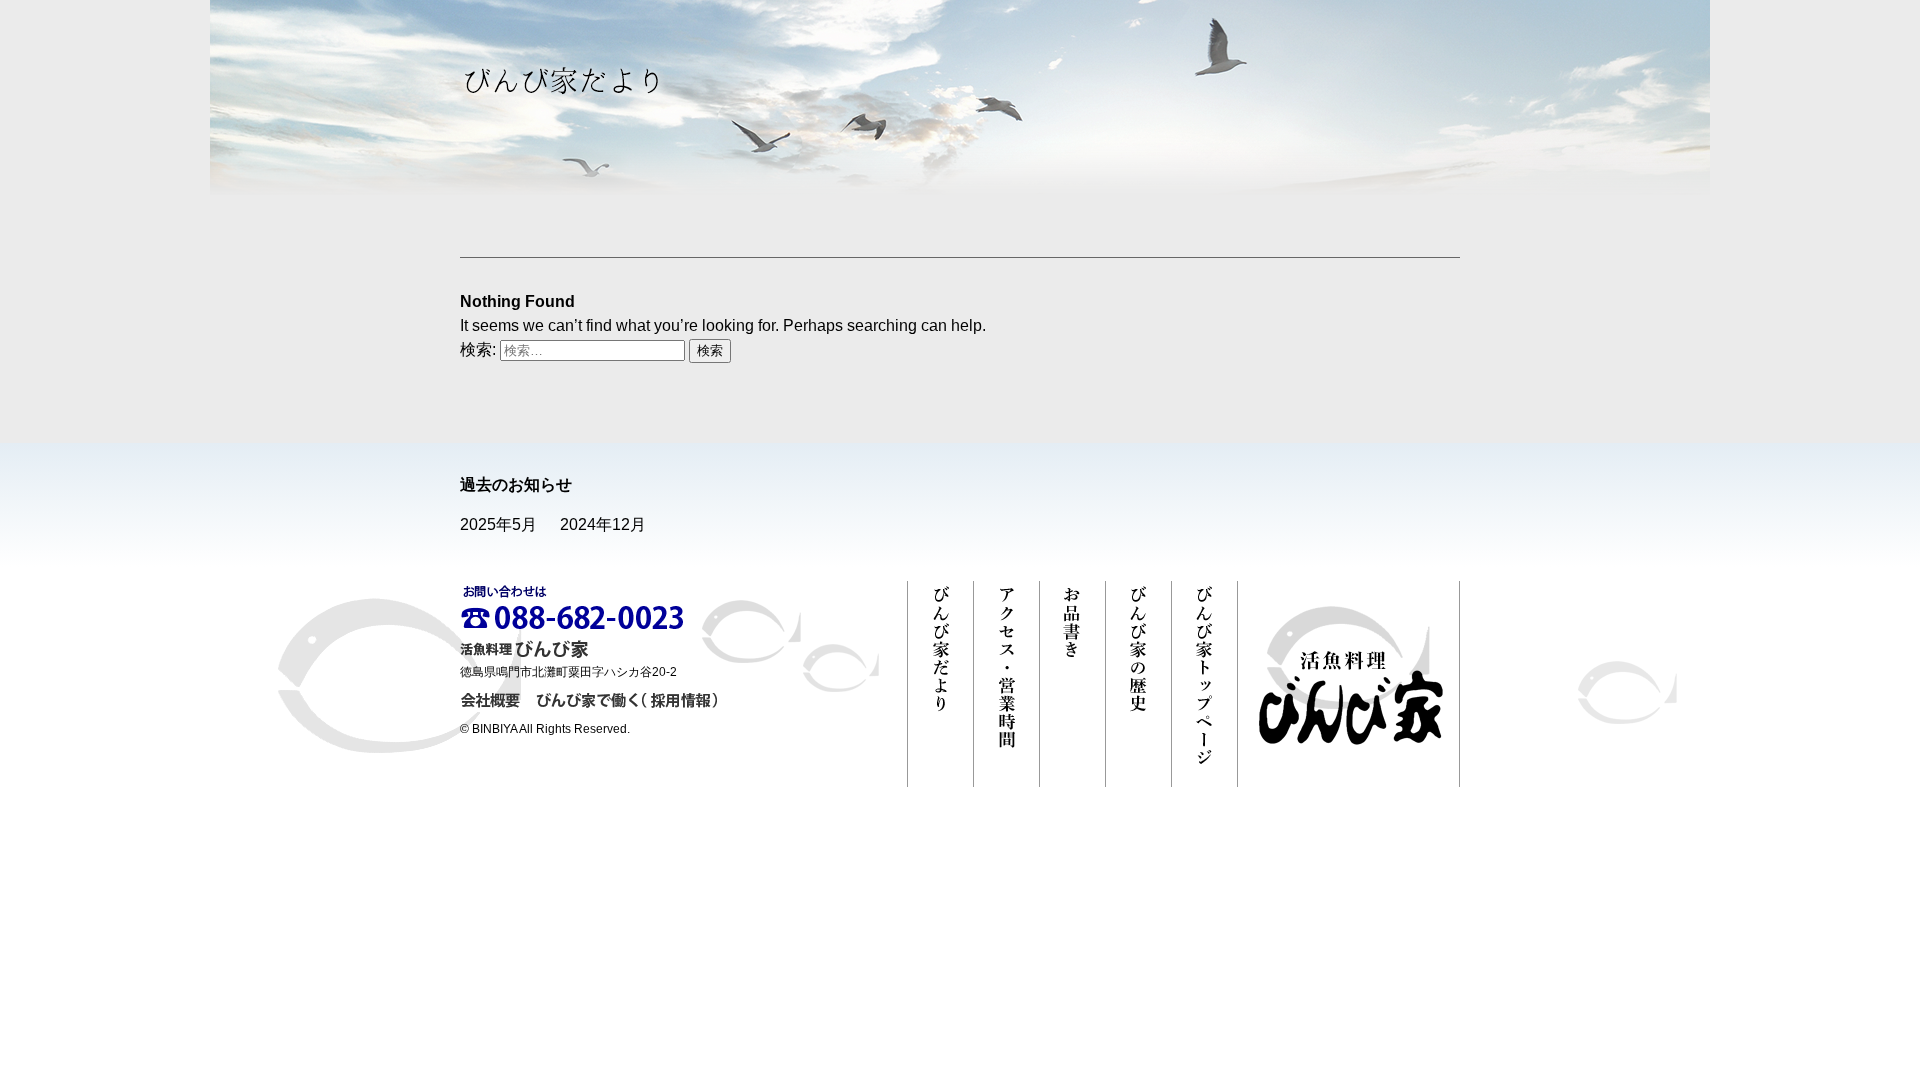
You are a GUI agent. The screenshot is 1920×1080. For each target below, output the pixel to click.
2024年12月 (603, 524)
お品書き (1072, 684)
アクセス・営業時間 (1006, 684)
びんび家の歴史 (1138, 684)
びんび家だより (940, 684)
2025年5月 (498, 524)
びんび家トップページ (1204, 684)
